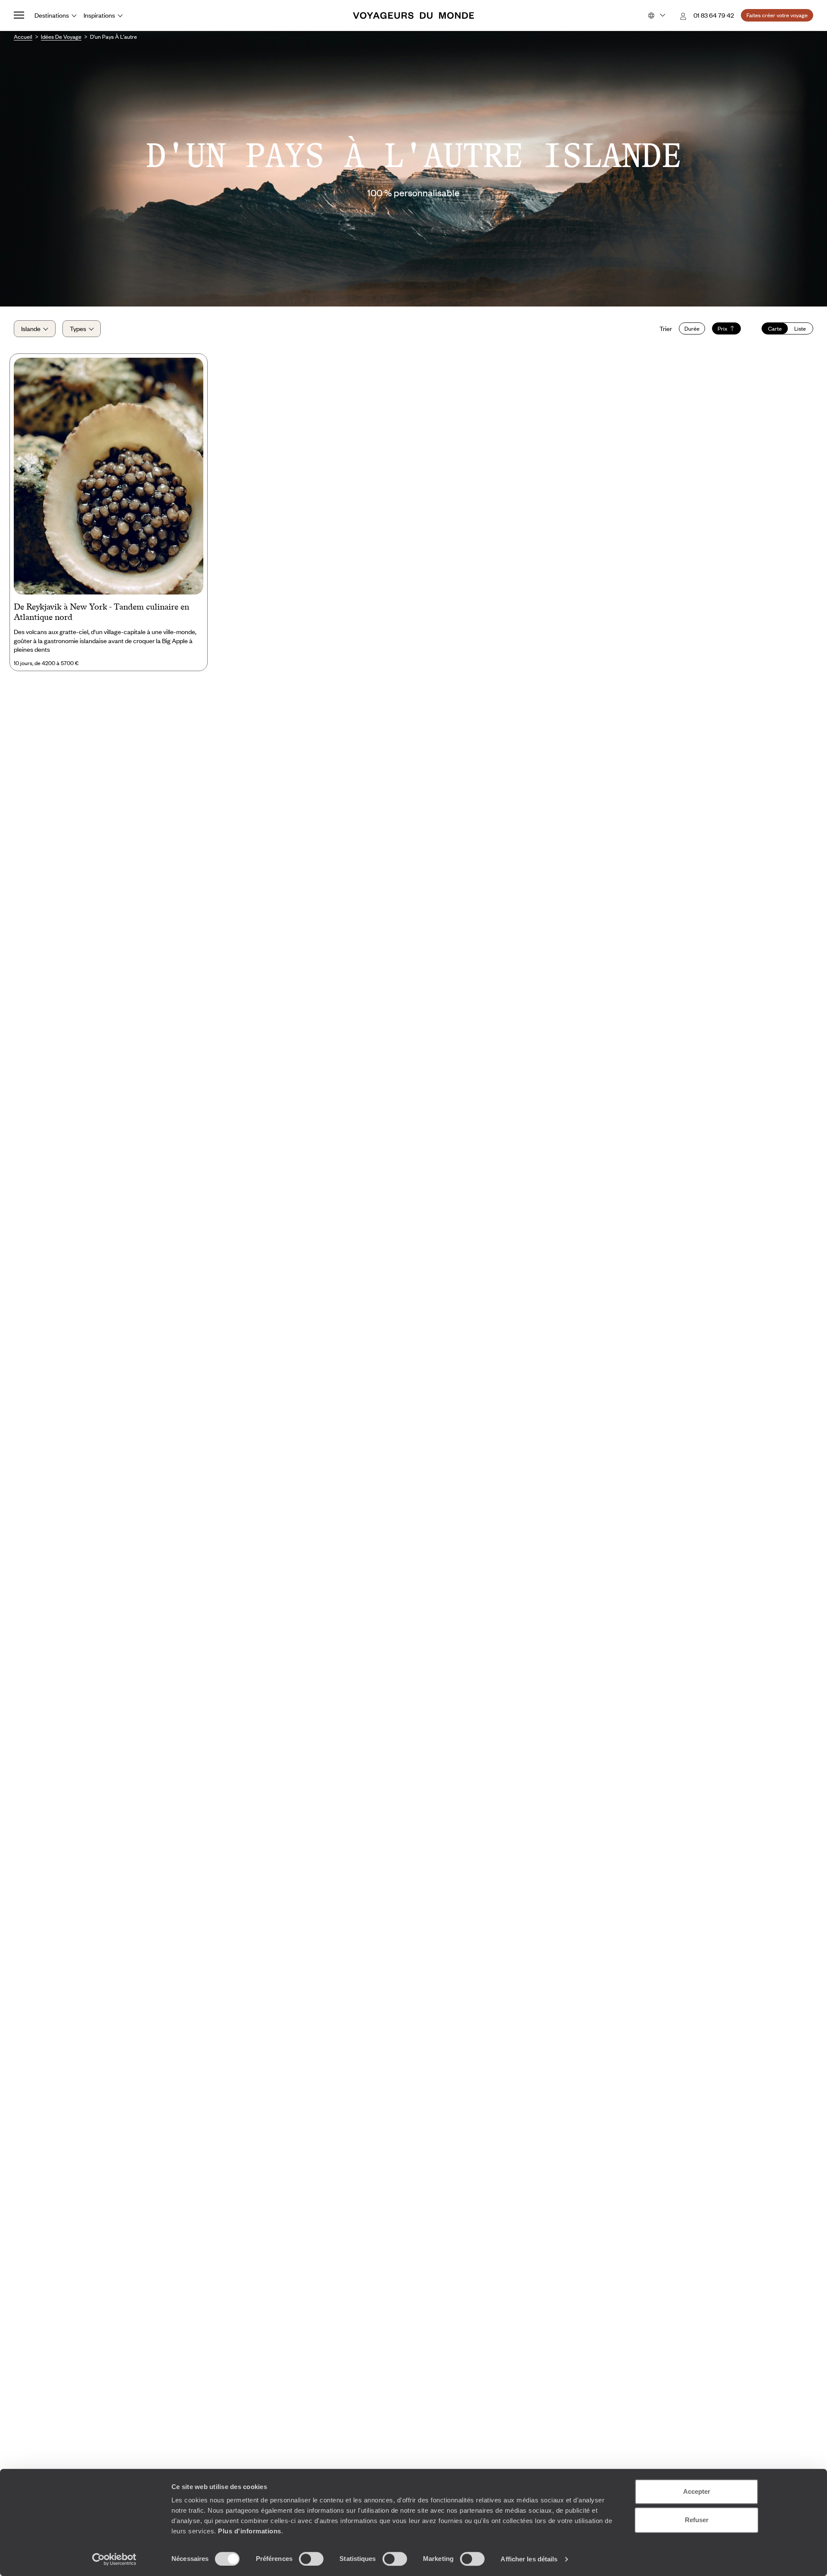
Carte (775, 328)
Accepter (697, 2491)
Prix (723, 328)
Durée (692, 328)
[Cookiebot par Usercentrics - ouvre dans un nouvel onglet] (114, 2559)
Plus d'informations (250, 2531)
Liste (800, 328)
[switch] (311, 2559)
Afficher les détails (529, 2559)
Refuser (697, 2520)
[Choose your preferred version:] (656, 15)
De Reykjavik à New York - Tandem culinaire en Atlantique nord (101, 612)
